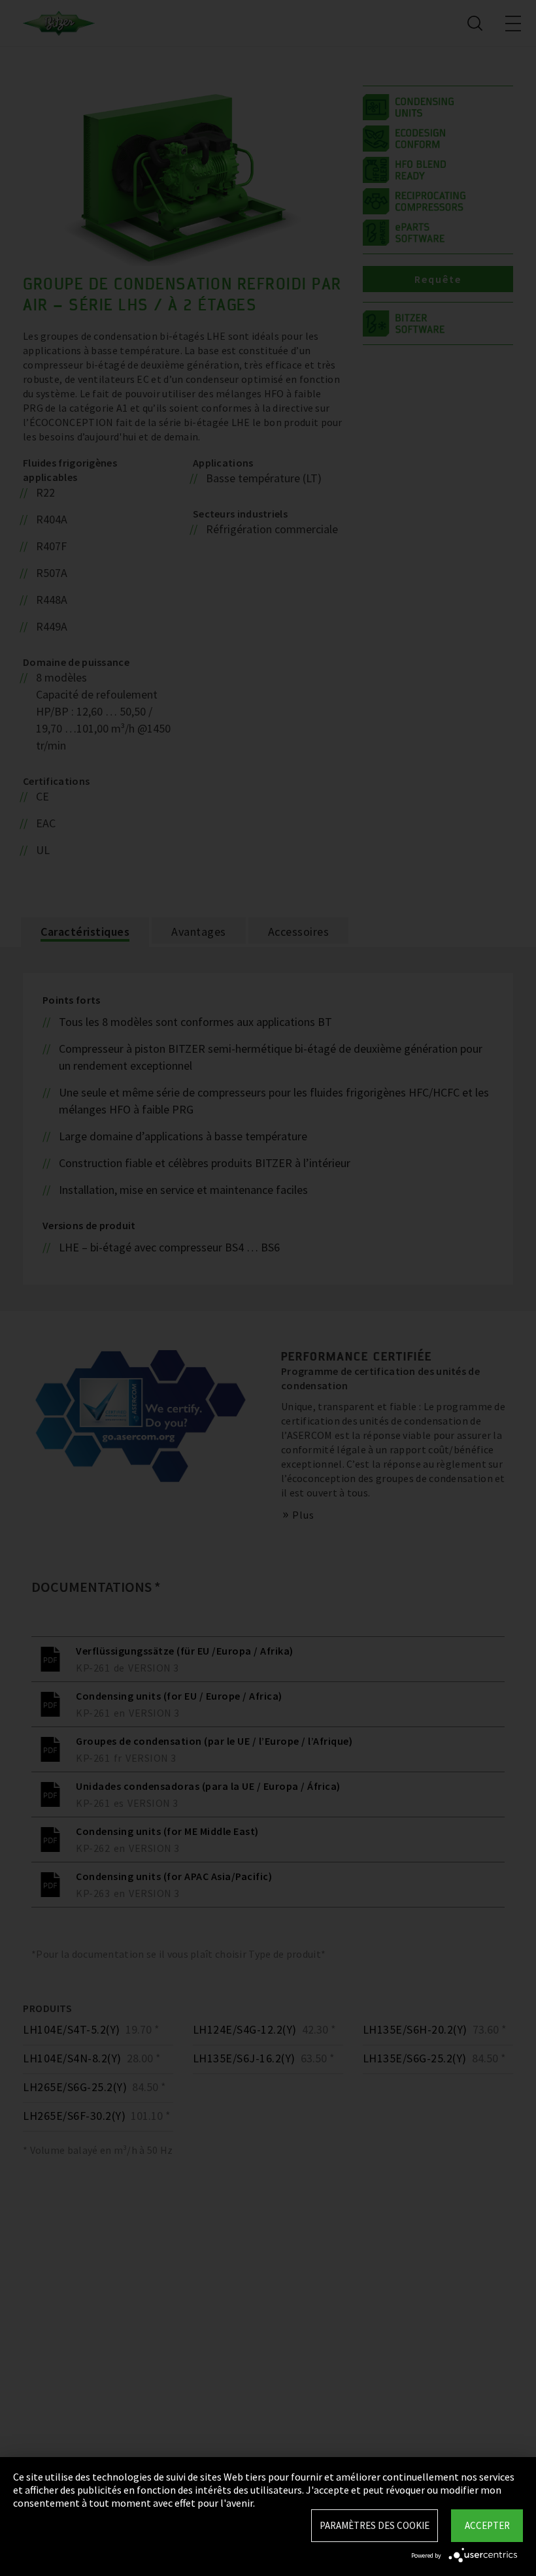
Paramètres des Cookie (375, 2525)
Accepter (487, 2525)
